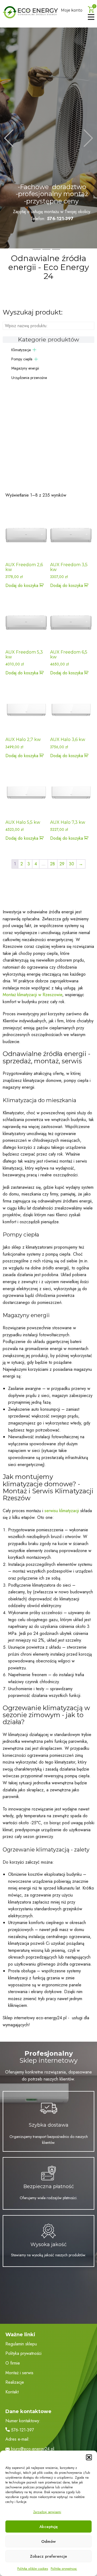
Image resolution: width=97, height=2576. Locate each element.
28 (53, 864)
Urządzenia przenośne (29, 378)
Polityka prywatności (23, 2353)
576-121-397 (22, 2430)
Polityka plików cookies (33, 2569)
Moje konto (72, 10)
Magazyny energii (25, 368)
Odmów (48, 2541)
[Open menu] (91, 17)
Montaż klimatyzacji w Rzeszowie (32, 995)
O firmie (13, 2363)
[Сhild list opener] (34, 350)
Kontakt (12, 2392)
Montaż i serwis (19, 2373)
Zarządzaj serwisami (47, 2512)
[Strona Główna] (30, 12)
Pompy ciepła (22, 359)
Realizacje (15, 2382)
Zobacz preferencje (48, 2556)
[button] (89, 2457)
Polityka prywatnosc (64, 2569)
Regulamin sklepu (21, 2344)
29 (62, 864)
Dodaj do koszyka (22, 585)
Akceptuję (48, 2527)
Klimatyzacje (21, 350)
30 (72, 864)
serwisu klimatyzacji (62, 1511)
